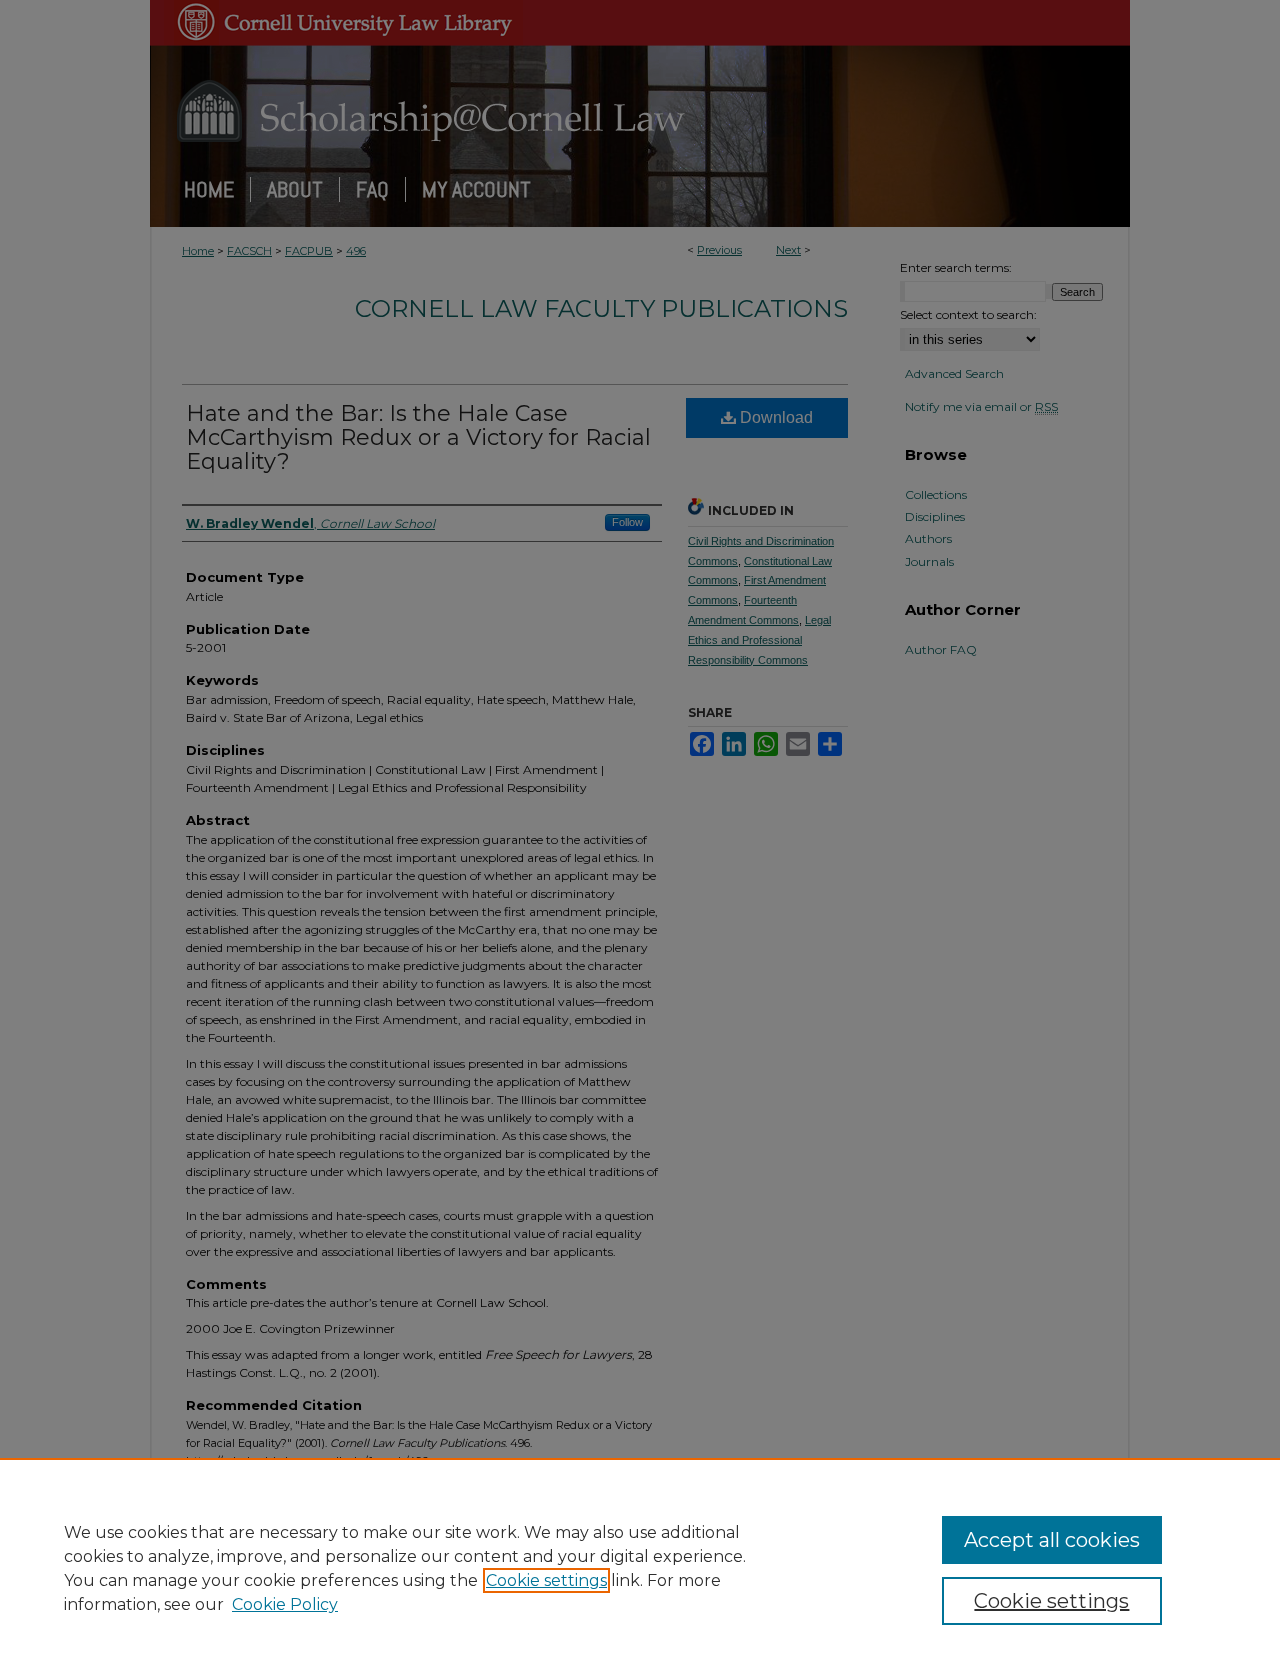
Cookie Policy (285, 1604)
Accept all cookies (1052, 1540)
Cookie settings (546, 1580)
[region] (640, 1568)
